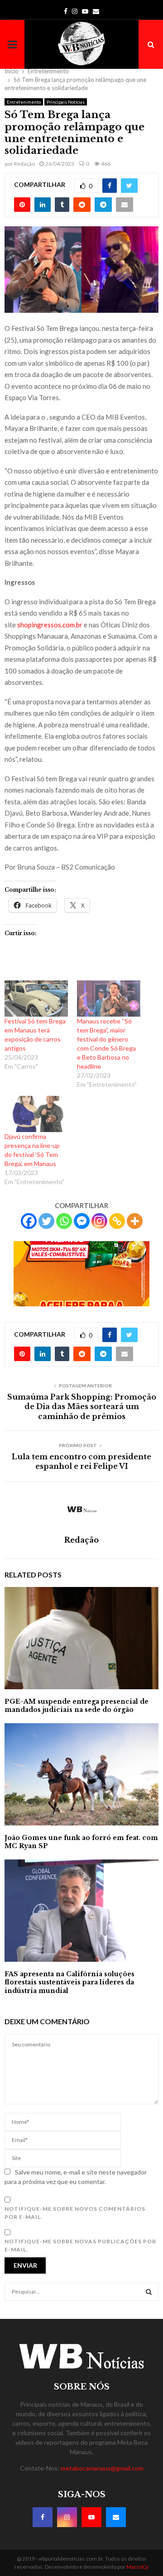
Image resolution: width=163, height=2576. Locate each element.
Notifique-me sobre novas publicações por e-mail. (80, 2245)
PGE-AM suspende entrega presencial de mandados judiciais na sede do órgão (77, 1706)
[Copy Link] (117, 1221)
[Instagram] (99, 1221)
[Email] (116, 2517)
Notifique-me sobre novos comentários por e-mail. (75, 2213)
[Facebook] (29, 1221)
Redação (24, 164)
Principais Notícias (66, 102)
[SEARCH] (149, 2292)
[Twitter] (46, 1221)
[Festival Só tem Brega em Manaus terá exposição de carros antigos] (36, 999)
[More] (135, 1221)
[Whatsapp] (64, 1221)
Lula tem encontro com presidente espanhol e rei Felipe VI (81, 1461)
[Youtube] (91, 2517)
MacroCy (137, 2567)
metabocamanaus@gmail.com (102, 2468)
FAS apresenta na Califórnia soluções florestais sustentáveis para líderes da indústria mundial (70, 1982)
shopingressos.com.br (50, 625)
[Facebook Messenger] (82, 1221)
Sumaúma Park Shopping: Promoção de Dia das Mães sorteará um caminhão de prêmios (82, 1407)
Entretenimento (24, 102)
